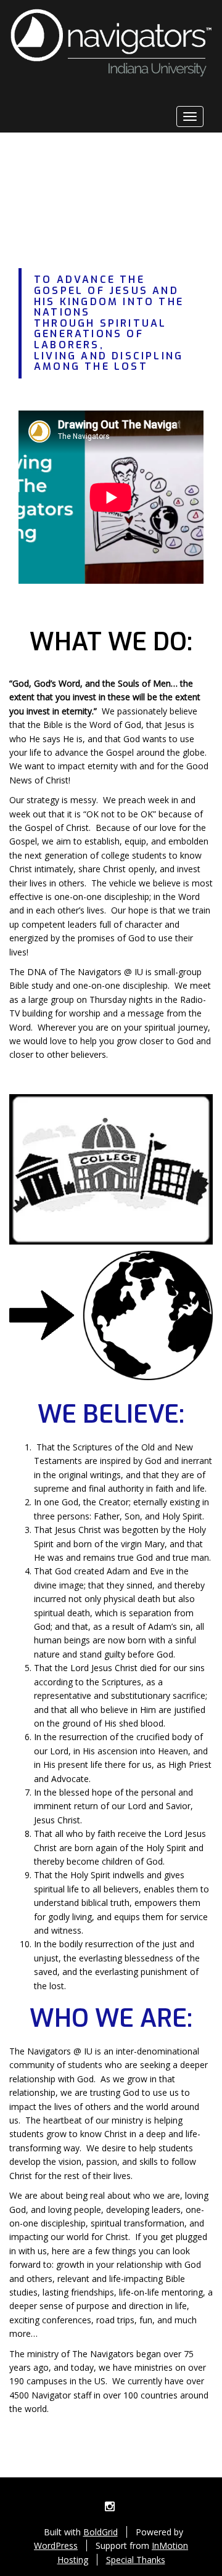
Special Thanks (136, 2560)
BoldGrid (101, 2532)
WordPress (56, 2545)
